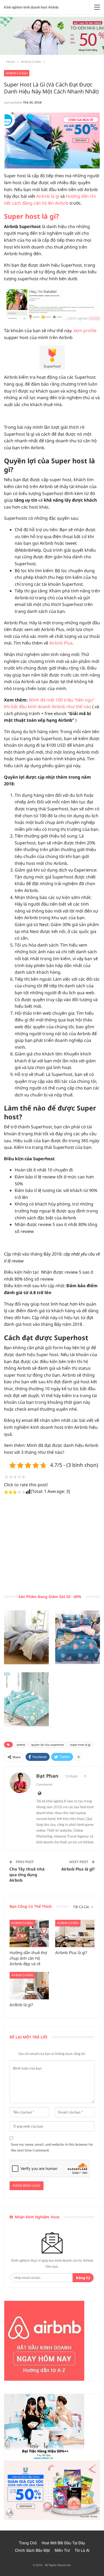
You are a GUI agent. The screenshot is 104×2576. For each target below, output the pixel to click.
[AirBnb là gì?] (29, 1986)
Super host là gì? (31, 216)
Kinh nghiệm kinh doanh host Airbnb (31, 7)
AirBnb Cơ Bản (17, 73)
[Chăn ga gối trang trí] (26, 1637)
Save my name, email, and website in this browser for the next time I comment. (52, 2147)
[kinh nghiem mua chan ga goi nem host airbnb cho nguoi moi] (52, 141)
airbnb (21, 1745)
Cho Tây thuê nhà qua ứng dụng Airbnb (27, 1875)
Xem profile (85, 331)
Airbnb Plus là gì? (78, 1869)
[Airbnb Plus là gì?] (75, 1933)
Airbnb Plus (61, 643)
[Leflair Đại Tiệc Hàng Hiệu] (44, 2427)
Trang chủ (28, 2543)
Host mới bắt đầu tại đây (63, 2543)
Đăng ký (83, 2278)
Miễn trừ (62, 2550)
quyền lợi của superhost (47, 1745)
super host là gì (80, 1745)
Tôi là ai (82, 2550)
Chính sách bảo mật (32, 2550)
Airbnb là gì (48, 196)
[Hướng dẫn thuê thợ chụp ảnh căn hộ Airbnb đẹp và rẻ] (29, 1933)
